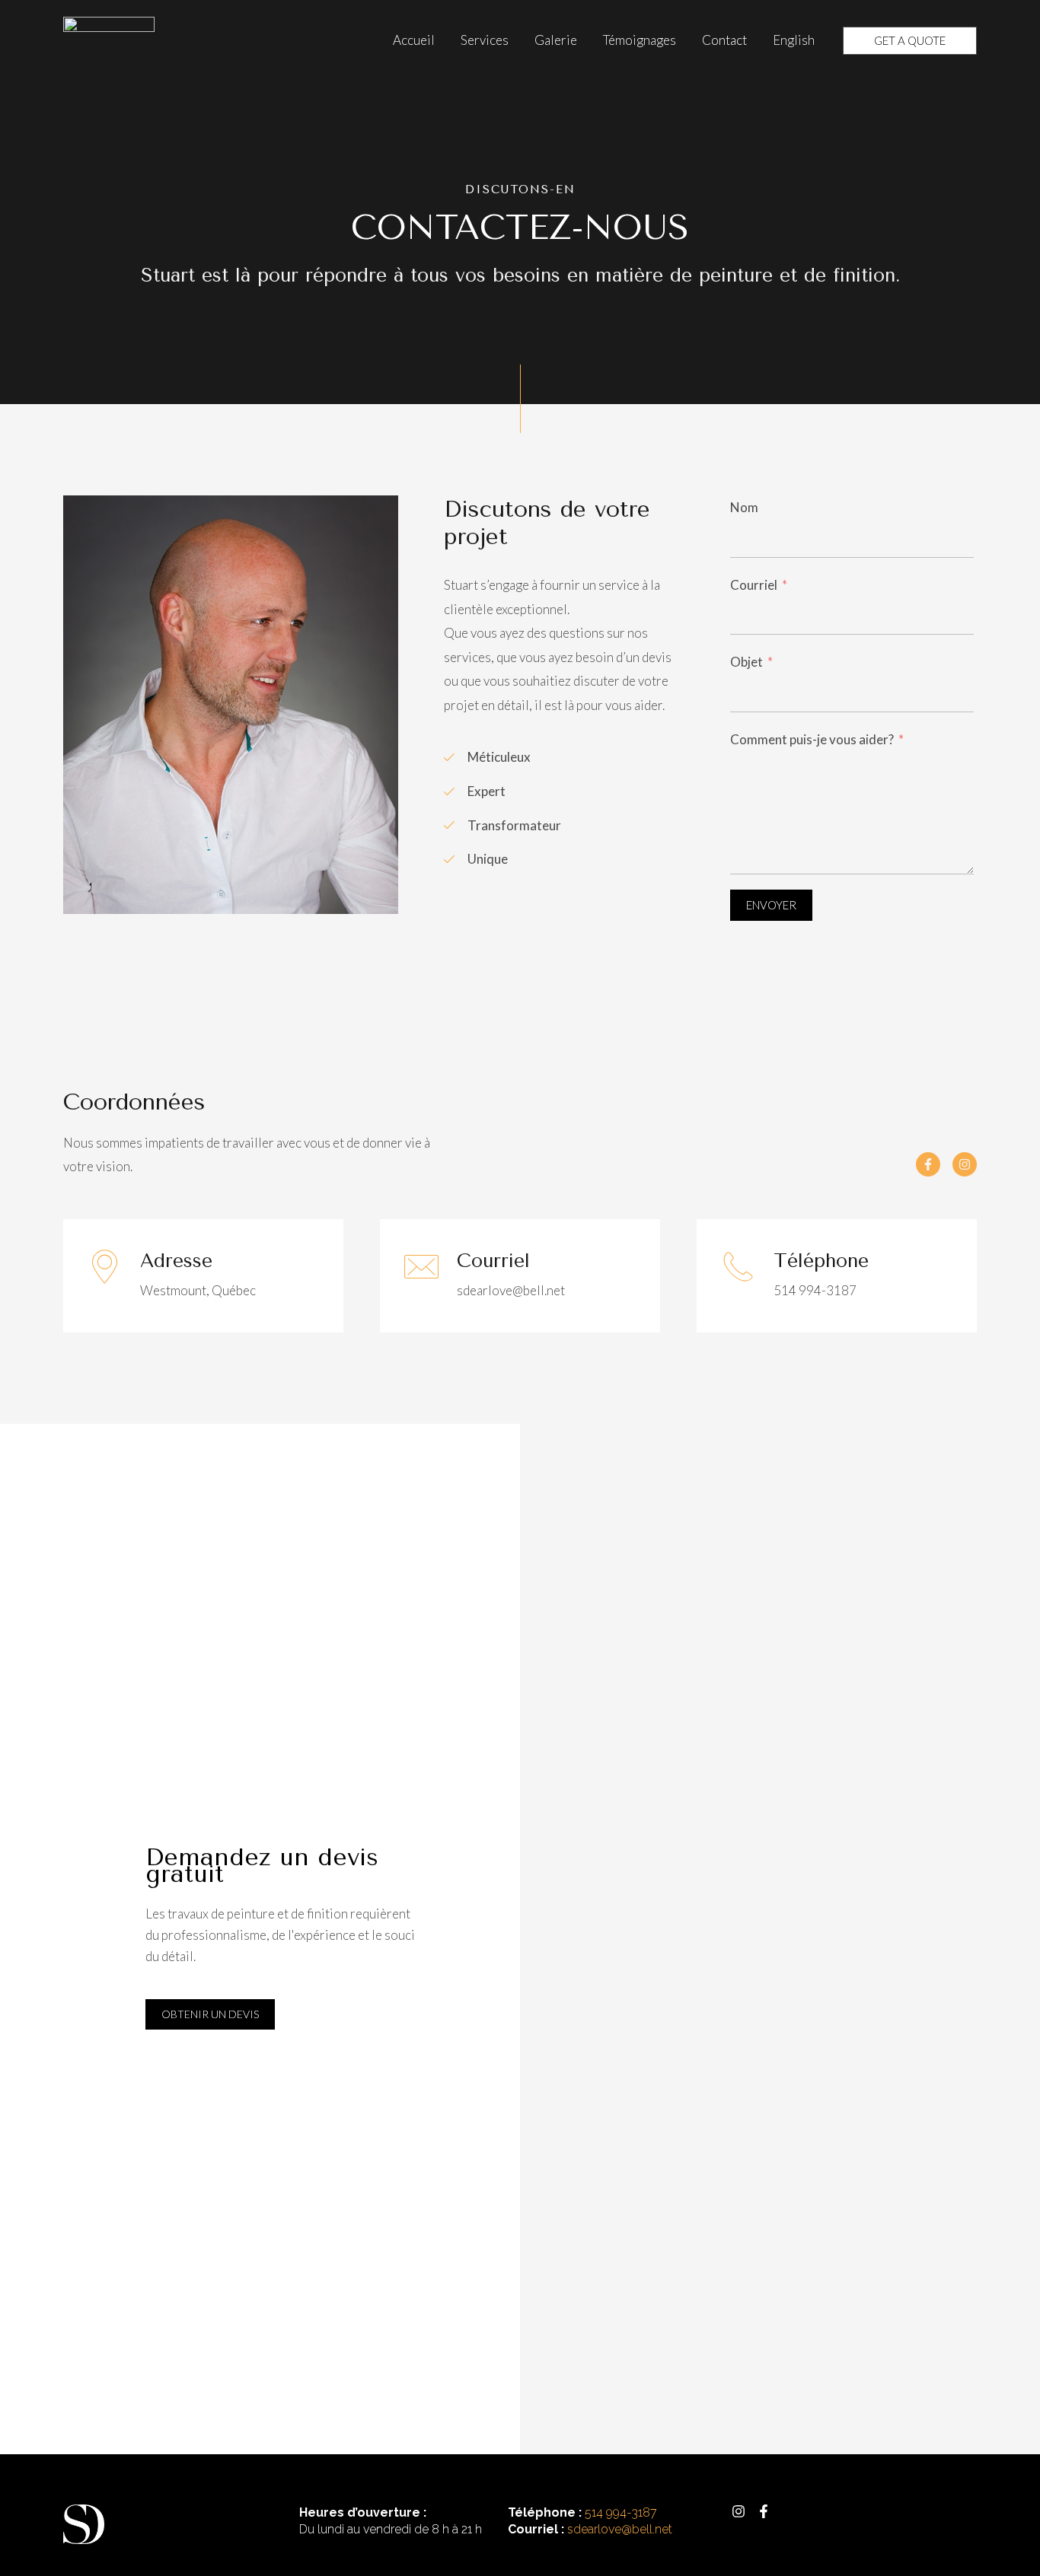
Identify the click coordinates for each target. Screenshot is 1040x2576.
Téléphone (821, 1261)
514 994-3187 (621, 2512)
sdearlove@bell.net (620, 2529)
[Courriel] (421, 1267)
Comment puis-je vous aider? (812, 739)
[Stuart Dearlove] (109, 38)
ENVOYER (771, 905)
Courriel (755, 585)
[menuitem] (794, 40)
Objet (747, 662)
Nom (744, 507)
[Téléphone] (738, 1267)
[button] (910, 41)
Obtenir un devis (210, 2014)
